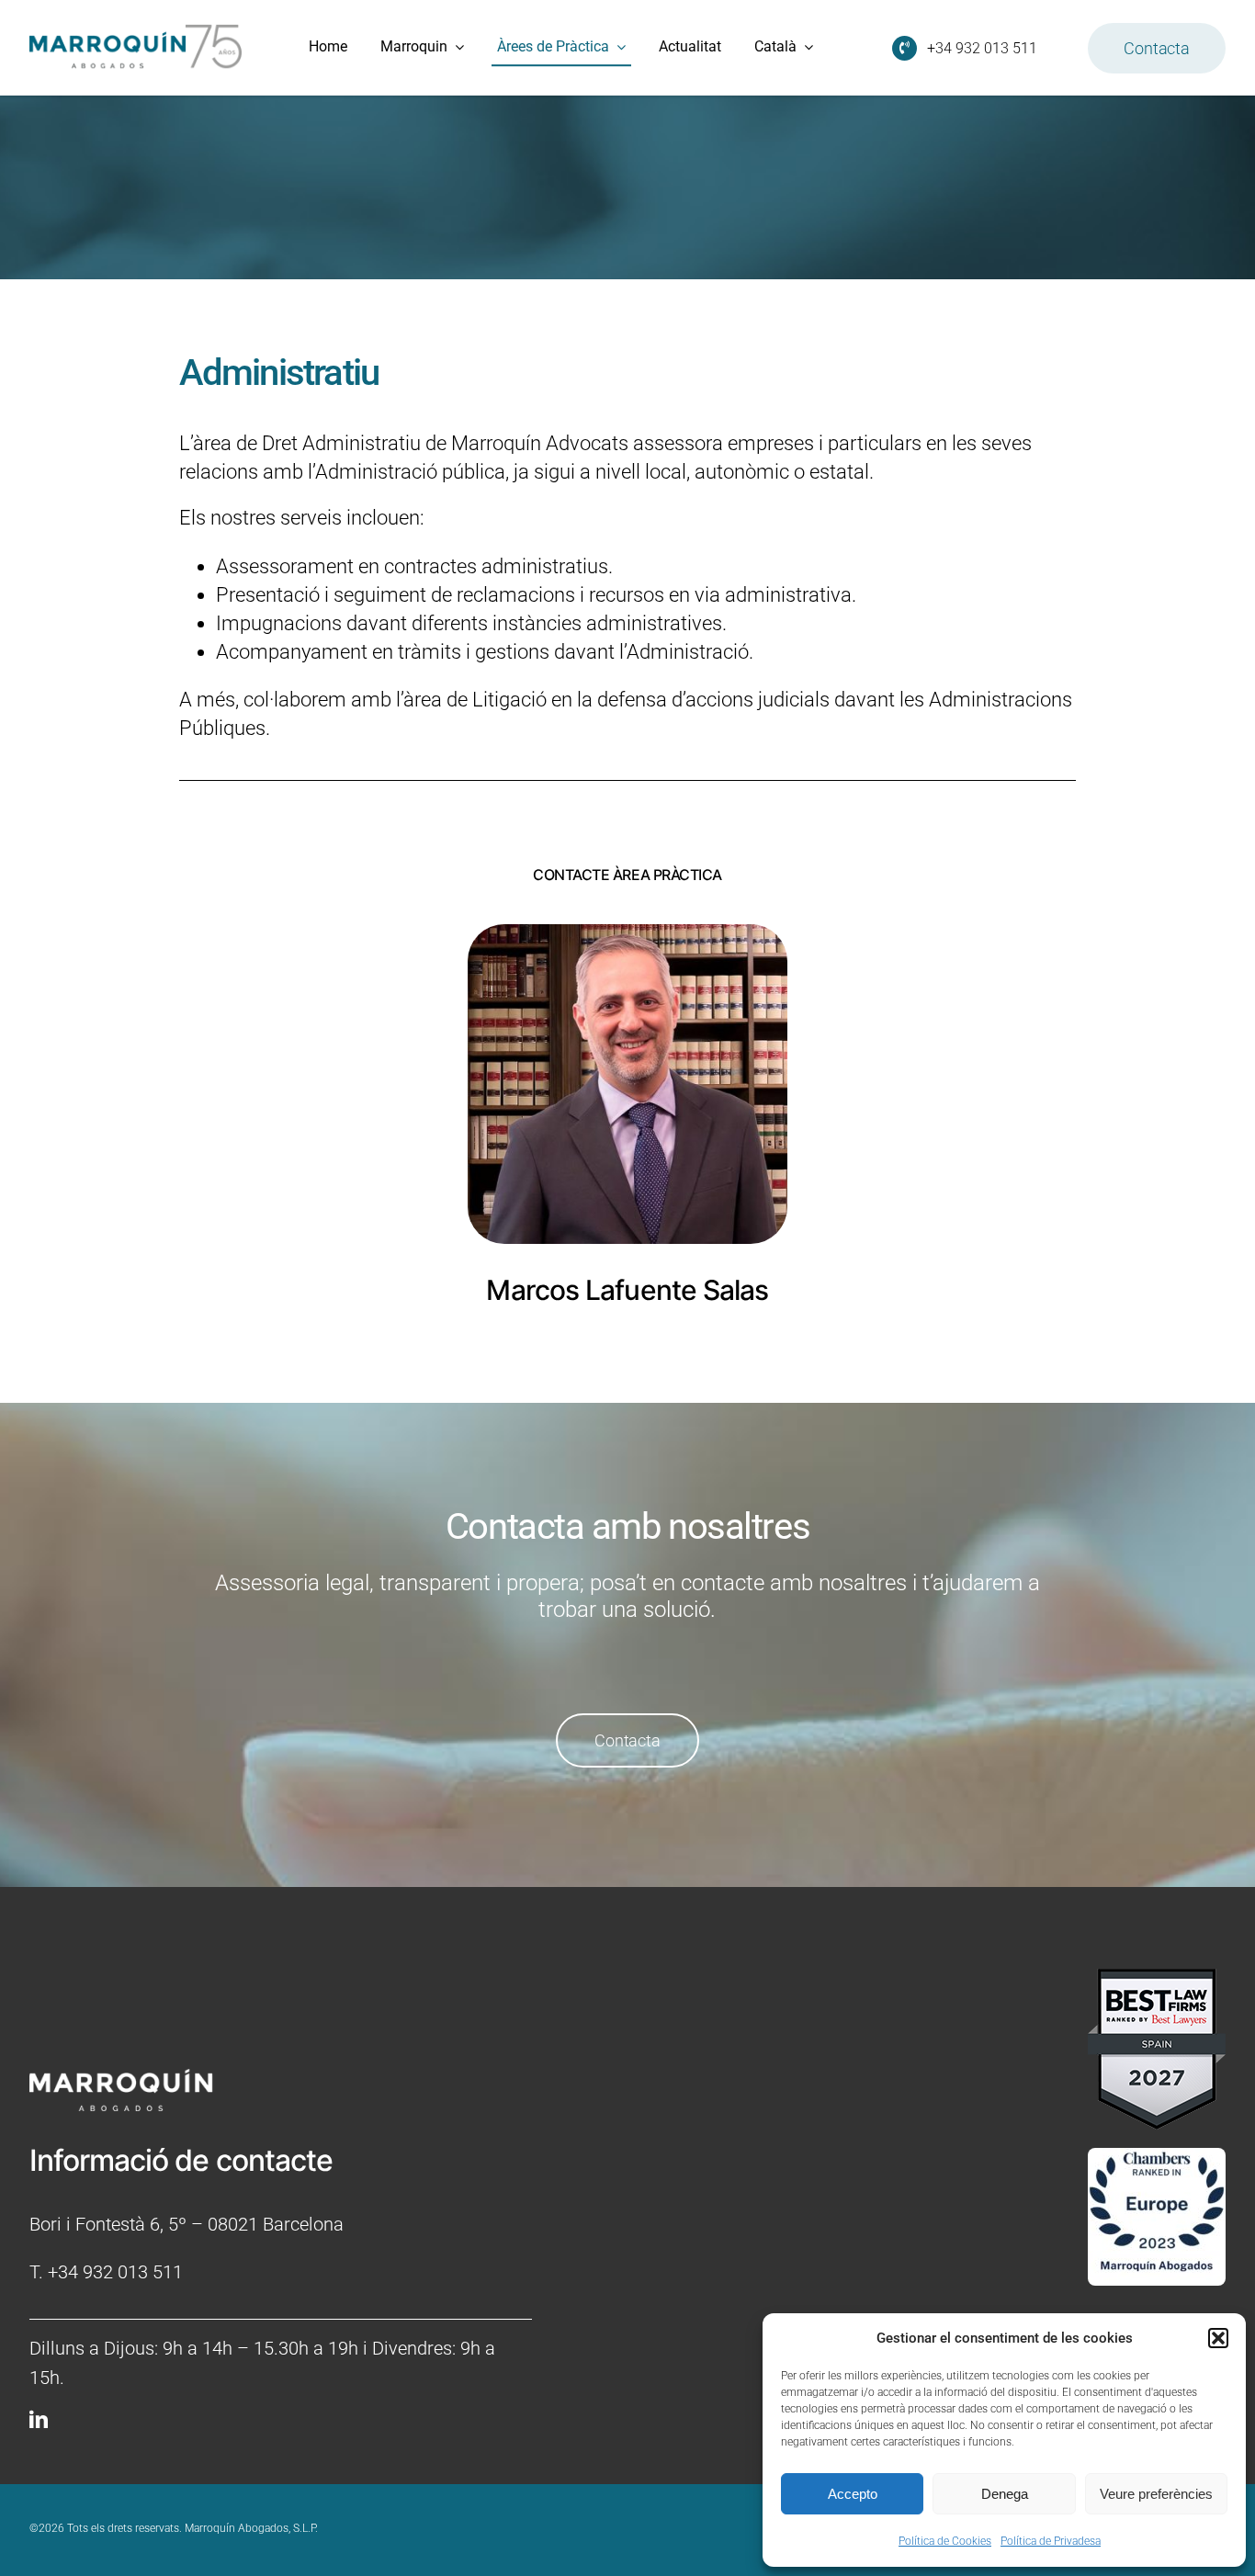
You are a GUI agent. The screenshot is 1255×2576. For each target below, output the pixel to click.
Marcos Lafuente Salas (627, 1290)
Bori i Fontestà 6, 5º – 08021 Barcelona (187, 2224)
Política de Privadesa (1051, 2541)
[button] (1218, 2338)
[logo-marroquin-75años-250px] (136, 31)
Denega (1005, 2494)
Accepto (853, 2494)
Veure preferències (1156, 2494)
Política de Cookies (945, 2541)
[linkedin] (39, 2420)
